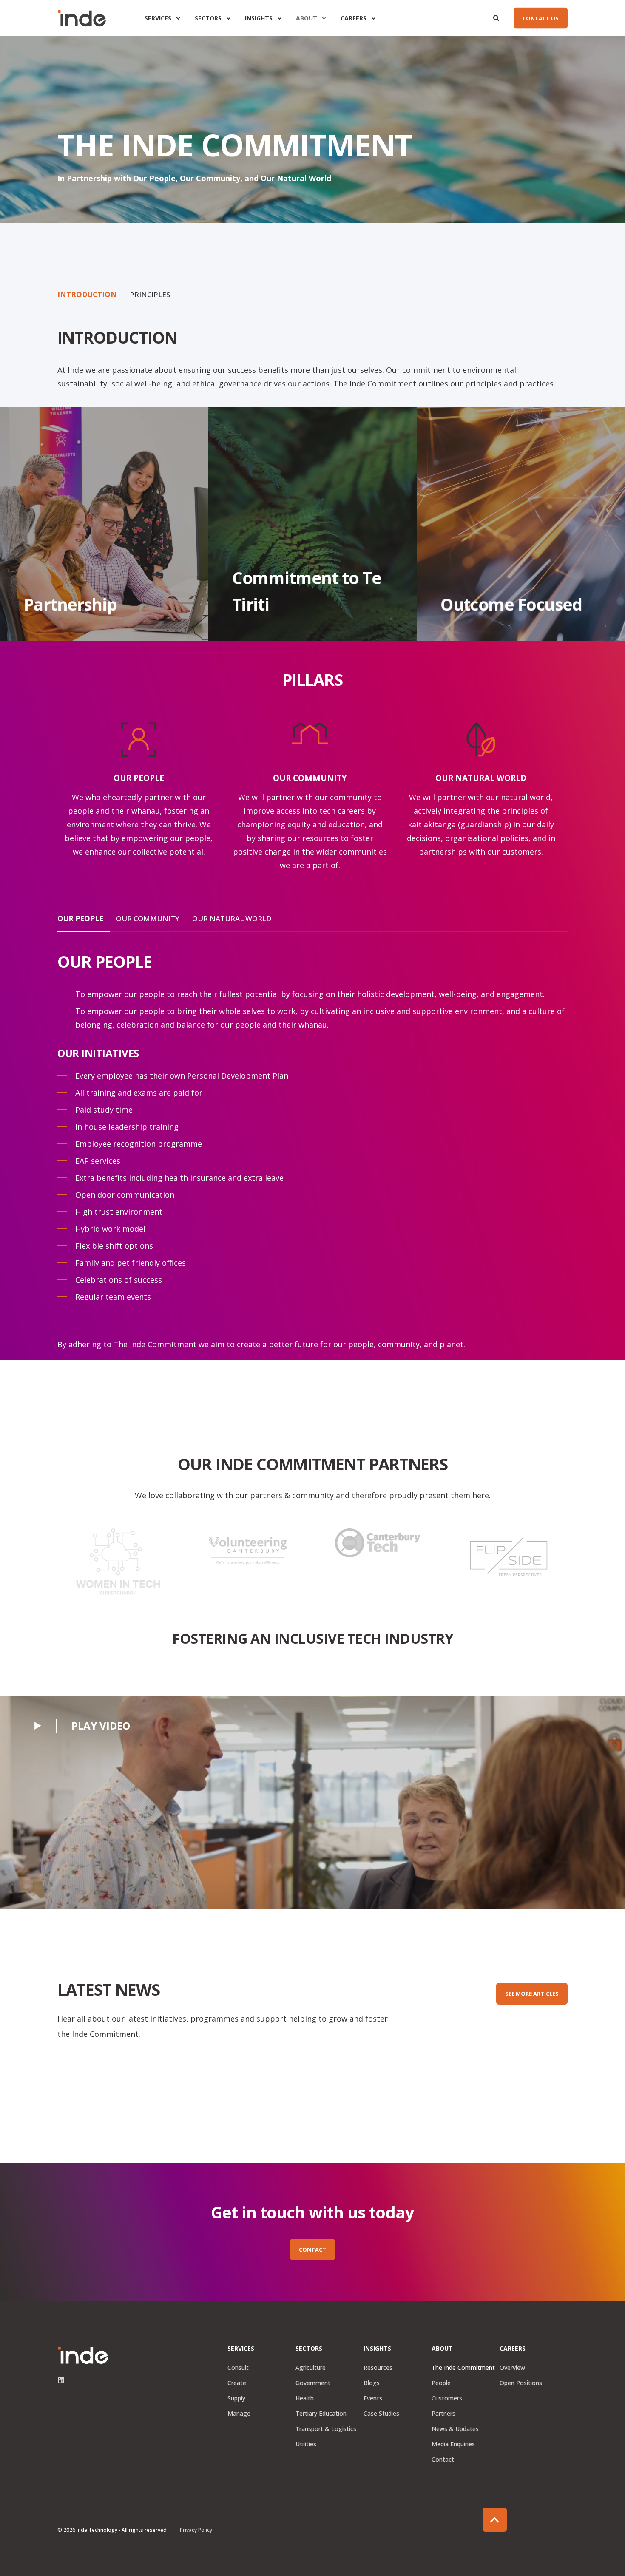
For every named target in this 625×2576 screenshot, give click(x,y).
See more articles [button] (532, 1994)
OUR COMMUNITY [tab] (148, 919)
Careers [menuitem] (354, 18)
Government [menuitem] (313, 2383)
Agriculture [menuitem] (311, 2367)
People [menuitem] (441, 2383)
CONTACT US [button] (541, 18)
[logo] (83, 2355)
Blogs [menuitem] (372, 2383)
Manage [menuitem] (239, 2413)
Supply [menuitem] (236, 2398)
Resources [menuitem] (378, 2367)
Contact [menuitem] (443, 2459)
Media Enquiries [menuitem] (453, 2444)
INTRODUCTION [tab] (87, 294)
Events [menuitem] (373, 2398)
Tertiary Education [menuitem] (321, 2413)
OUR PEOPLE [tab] (80, 919)
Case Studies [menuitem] (381, 2413)
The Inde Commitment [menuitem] (463, 2367)
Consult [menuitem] (238, 2367)
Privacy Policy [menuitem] (196, 2530)
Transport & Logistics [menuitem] (326, 2429)
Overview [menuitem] (512, 2367)
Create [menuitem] (237, 2383)
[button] (82, 1725)
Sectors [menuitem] (208, 18)
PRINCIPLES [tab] (150, 294)
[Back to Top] (495, 2520)
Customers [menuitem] (447, 2398)
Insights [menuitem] (259, 18)
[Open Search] (497, 17)
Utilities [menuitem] (306, 2444)
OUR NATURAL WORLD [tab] (232, 919)
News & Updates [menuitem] (455, 2429)
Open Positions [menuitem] (521, 2383)
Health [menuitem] (305, 2398)
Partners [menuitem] (443, 2413)
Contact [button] (312, 2249)
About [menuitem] (307, 18)
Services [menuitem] (158, 18)
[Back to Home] (82, 18)
